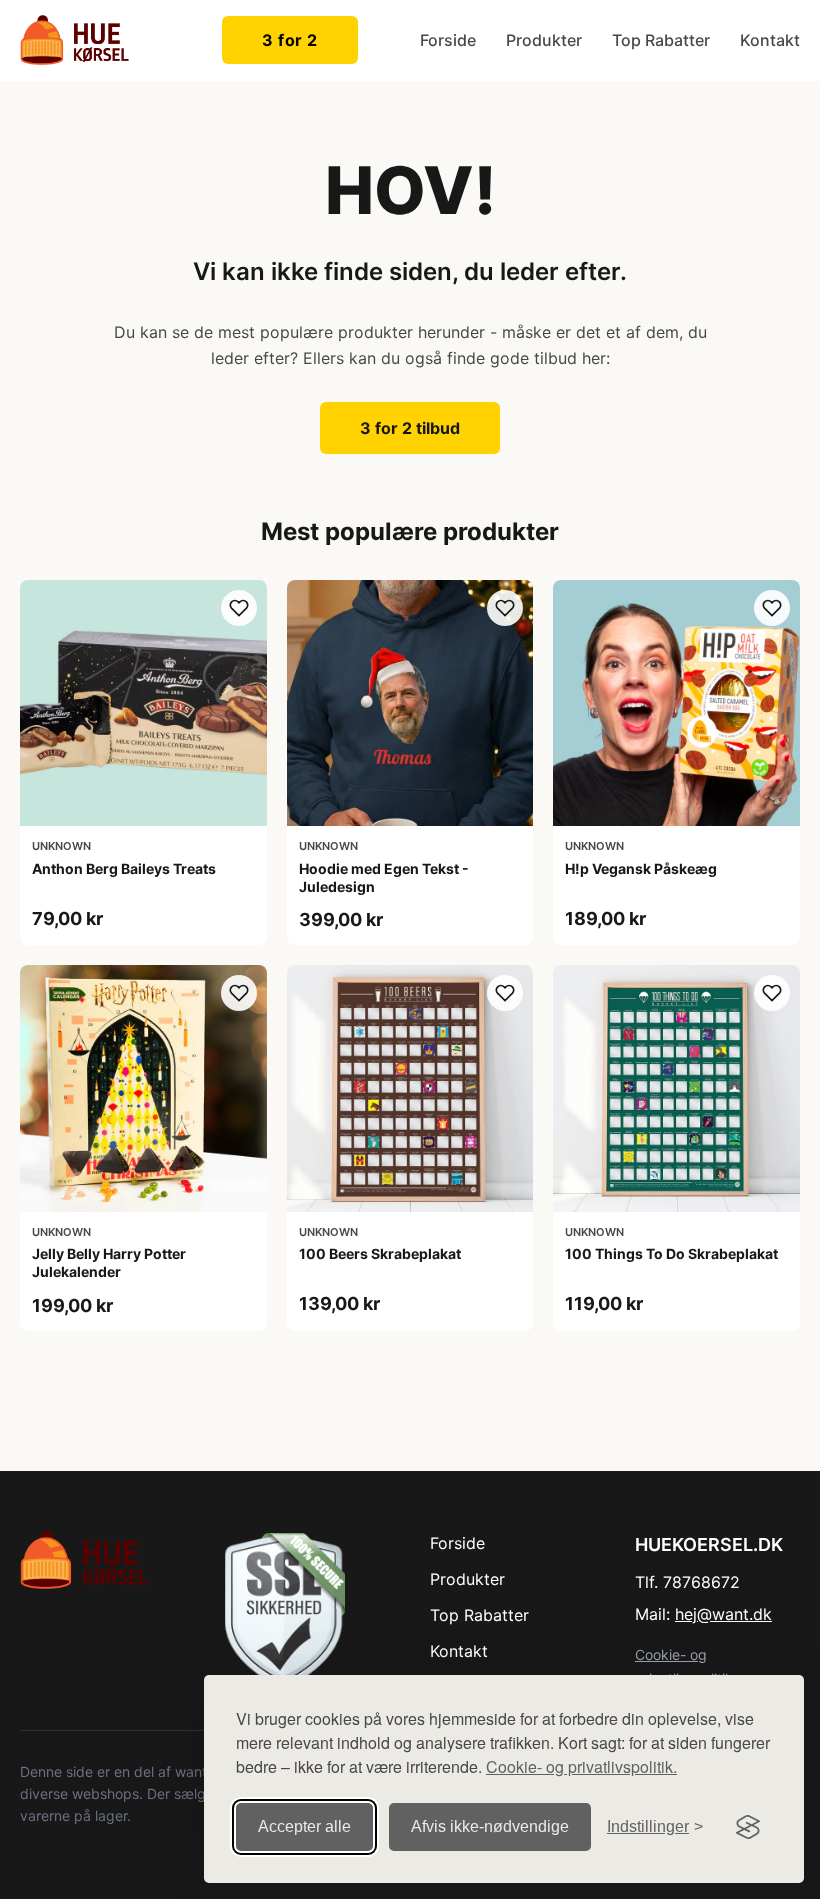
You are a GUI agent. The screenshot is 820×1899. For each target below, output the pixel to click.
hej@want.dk (723, 1614)
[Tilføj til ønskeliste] (239, 608)
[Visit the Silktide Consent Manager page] (748, 1827)
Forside (448, 40)
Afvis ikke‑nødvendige (490, 1826)
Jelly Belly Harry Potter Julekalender (109, 1262)
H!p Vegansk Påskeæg (641, 868)
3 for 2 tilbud (410, 428)
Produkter (544, 40)
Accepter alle (304, 1826)
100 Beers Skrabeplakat (380, 1253)
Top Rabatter (661, 40)
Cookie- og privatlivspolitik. (581, 1766)
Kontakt (770, 40)
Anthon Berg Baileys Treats (124, 868)
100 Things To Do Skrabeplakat (671, 1253)
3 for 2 (290, 40)
